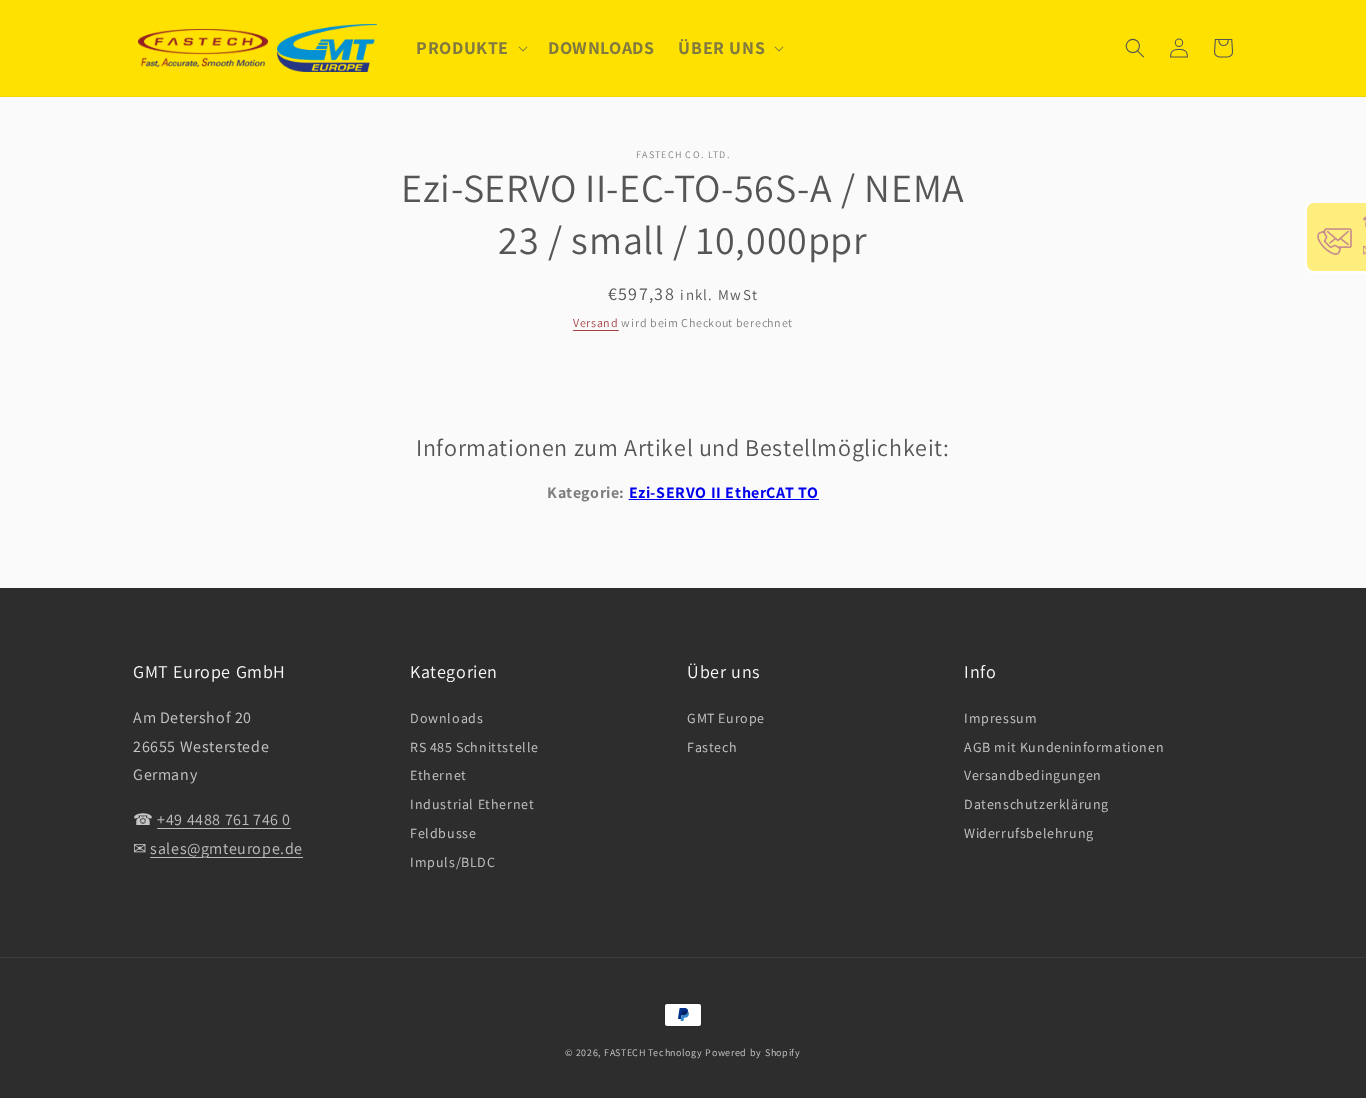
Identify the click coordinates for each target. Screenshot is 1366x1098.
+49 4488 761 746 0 (224, 819)
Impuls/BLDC (453, 862)
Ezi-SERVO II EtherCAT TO (724, 492)
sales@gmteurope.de (226, 848)
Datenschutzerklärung (1036, 804)
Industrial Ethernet (472, 804)
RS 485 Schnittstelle (474, 747)
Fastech (712, 747)
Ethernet (438, 775)
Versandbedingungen (1033, 775)
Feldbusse (443, 833)
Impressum (1000, 718)
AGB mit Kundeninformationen (1064, 747)
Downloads (446, 718)
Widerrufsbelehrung (1029, 833)
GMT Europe (726, 718)
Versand (596, 322)
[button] (470, 47)
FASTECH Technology (653, 1052)
